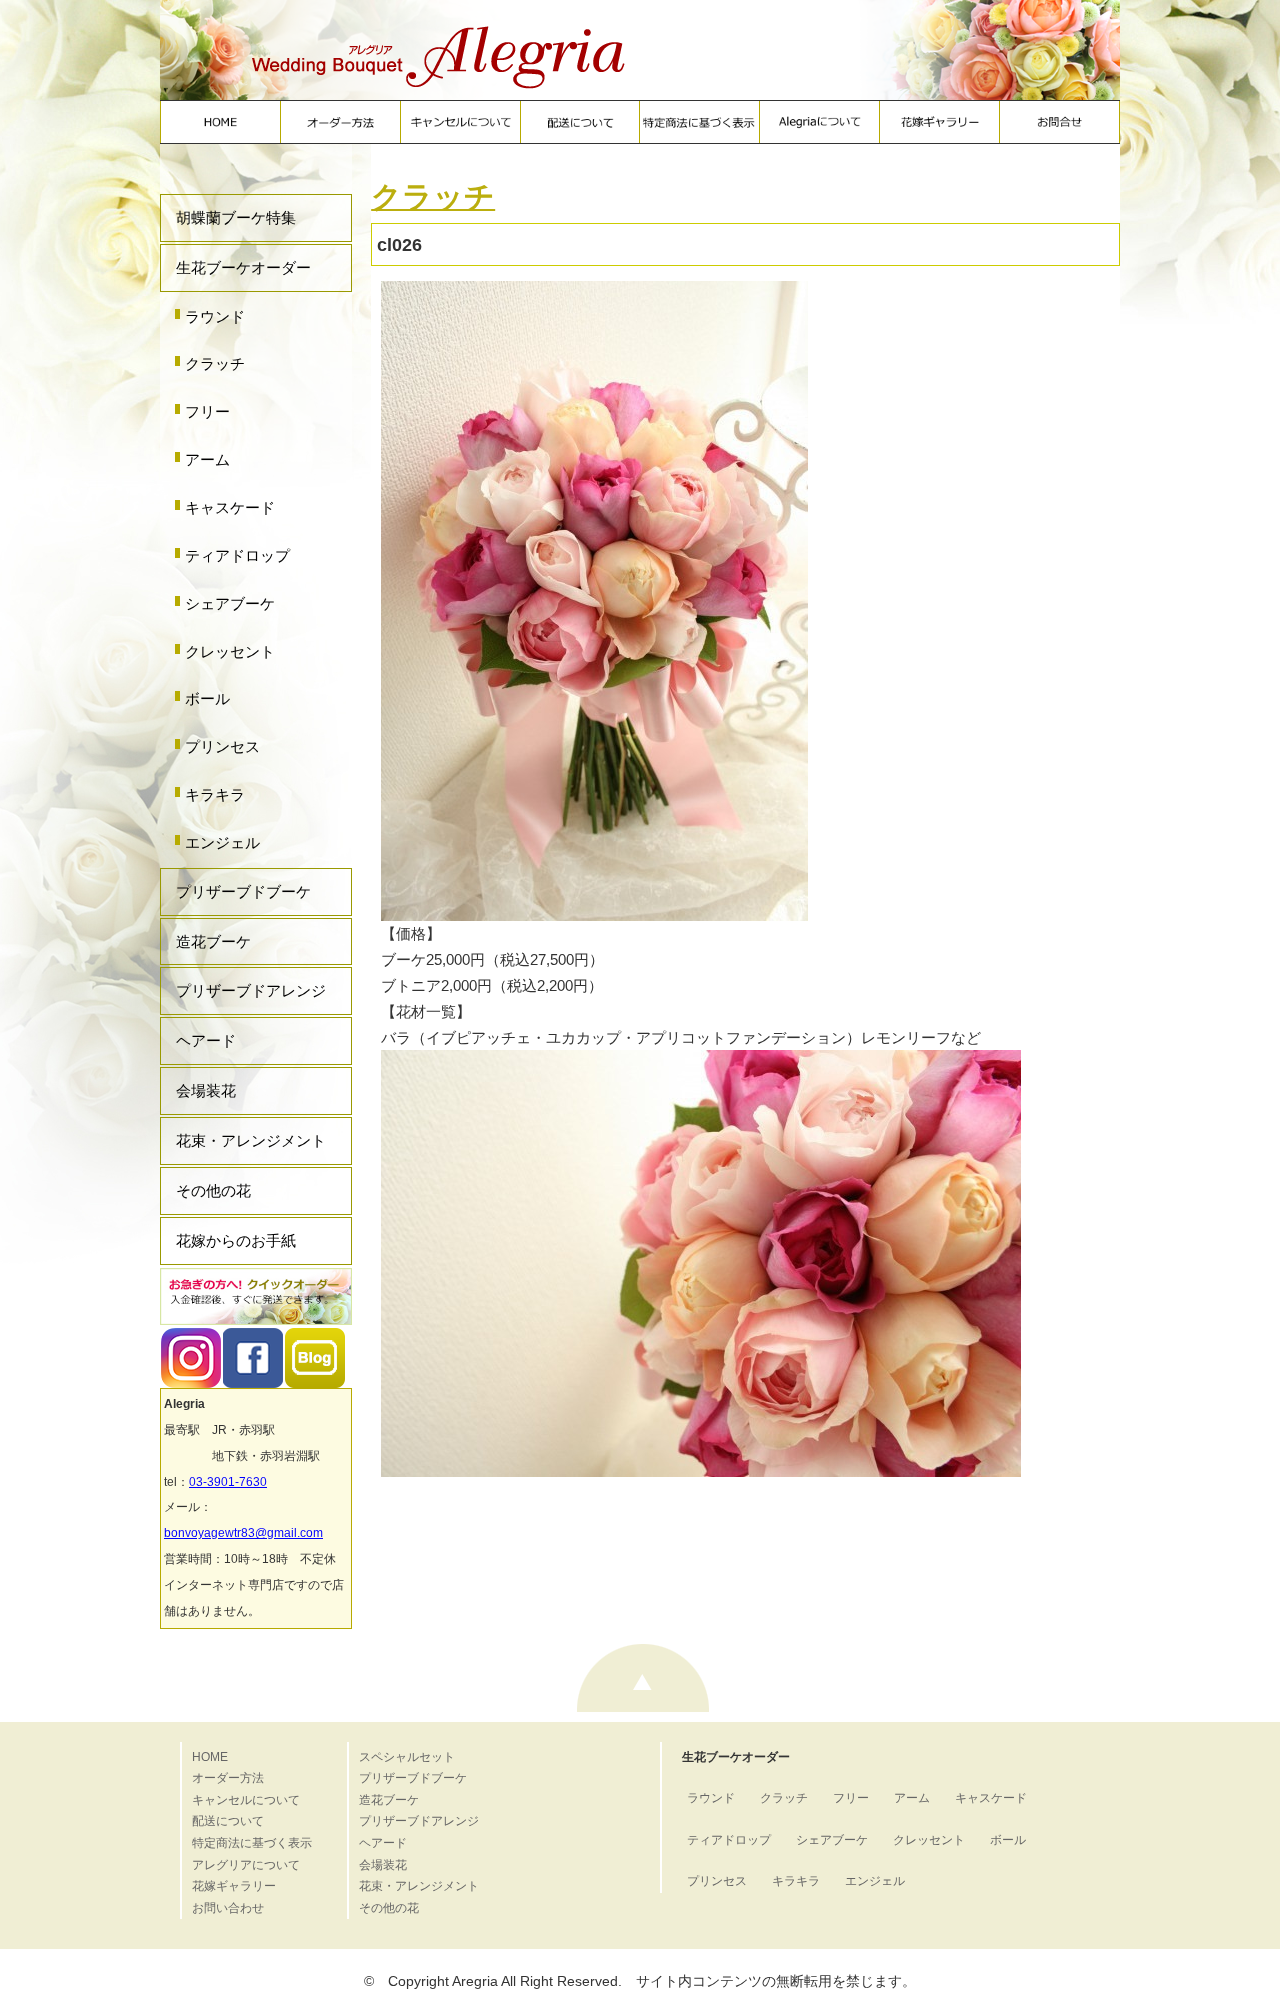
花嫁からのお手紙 (236, 1240)
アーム (207, 459)
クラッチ (215, 363)
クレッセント (230, 651)
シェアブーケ (230, 603)
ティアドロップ (237, 555)
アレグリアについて (246, 1865)
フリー (207, 411)
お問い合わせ (228, 1908)
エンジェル (222, 842)
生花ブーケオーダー (243, 267)
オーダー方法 (228, 1778)
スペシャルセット (407, 1757)
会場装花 (206, 1090)
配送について (228, 1821)
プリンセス (222, 746)
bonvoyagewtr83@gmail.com (243, 1533)
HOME (210, 1757)
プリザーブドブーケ (243, 891)
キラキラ (215, 794)
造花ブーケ (213, 941)
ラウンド (215, 316)
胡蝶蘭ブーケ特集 (236, 217)
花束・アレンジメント (251, 1140)
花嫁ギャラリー (234, 1886)
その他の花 (213, 1190)
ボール (207, 698)
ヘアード (206, 1040)
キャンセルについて (246, 1800)
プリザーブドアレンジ (251, 990)
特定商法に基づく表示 (252, 1843)
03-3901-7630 (228, 1482)
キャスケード (230, 507)
